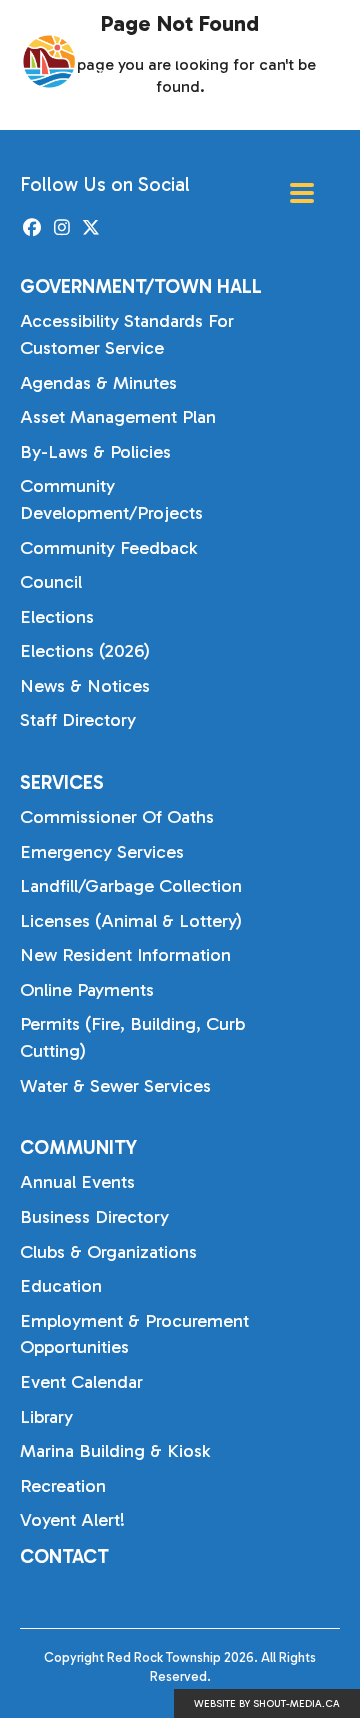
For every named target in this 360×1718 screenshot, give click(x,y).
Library (46, 1417)
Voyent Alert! (72, 1520)
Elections (57, 617)
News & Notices (85, 686)
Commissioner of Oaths (117, 817)
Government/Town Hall (141, 286)
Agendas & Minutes (98, 383)
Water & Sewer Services (115, 1086)
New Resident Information (125, 955)
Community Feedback (108, 548)
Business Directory (94, 1217)
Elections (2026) (85, 651)
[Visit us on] (32, 228)
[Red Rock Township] (122, 61)
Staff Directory (78, 720)
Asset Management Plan (118, 417)
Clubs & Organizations (108, 1252)
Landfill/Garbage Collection (131, 886)
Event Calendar (81, 1382)
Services (62, 782)
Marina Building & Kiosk (115, 1451)
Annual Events (77, 1182)
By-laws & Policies (95, 452)
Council (51, 582)
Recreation (63, 1486)
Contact (64, 1556)
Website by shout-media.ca (267, 1704)
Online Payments (87, 990)
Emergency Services (102, 852)
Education (61, 1286)
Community (78, 1147)
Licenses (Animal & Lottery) (131, 921)
